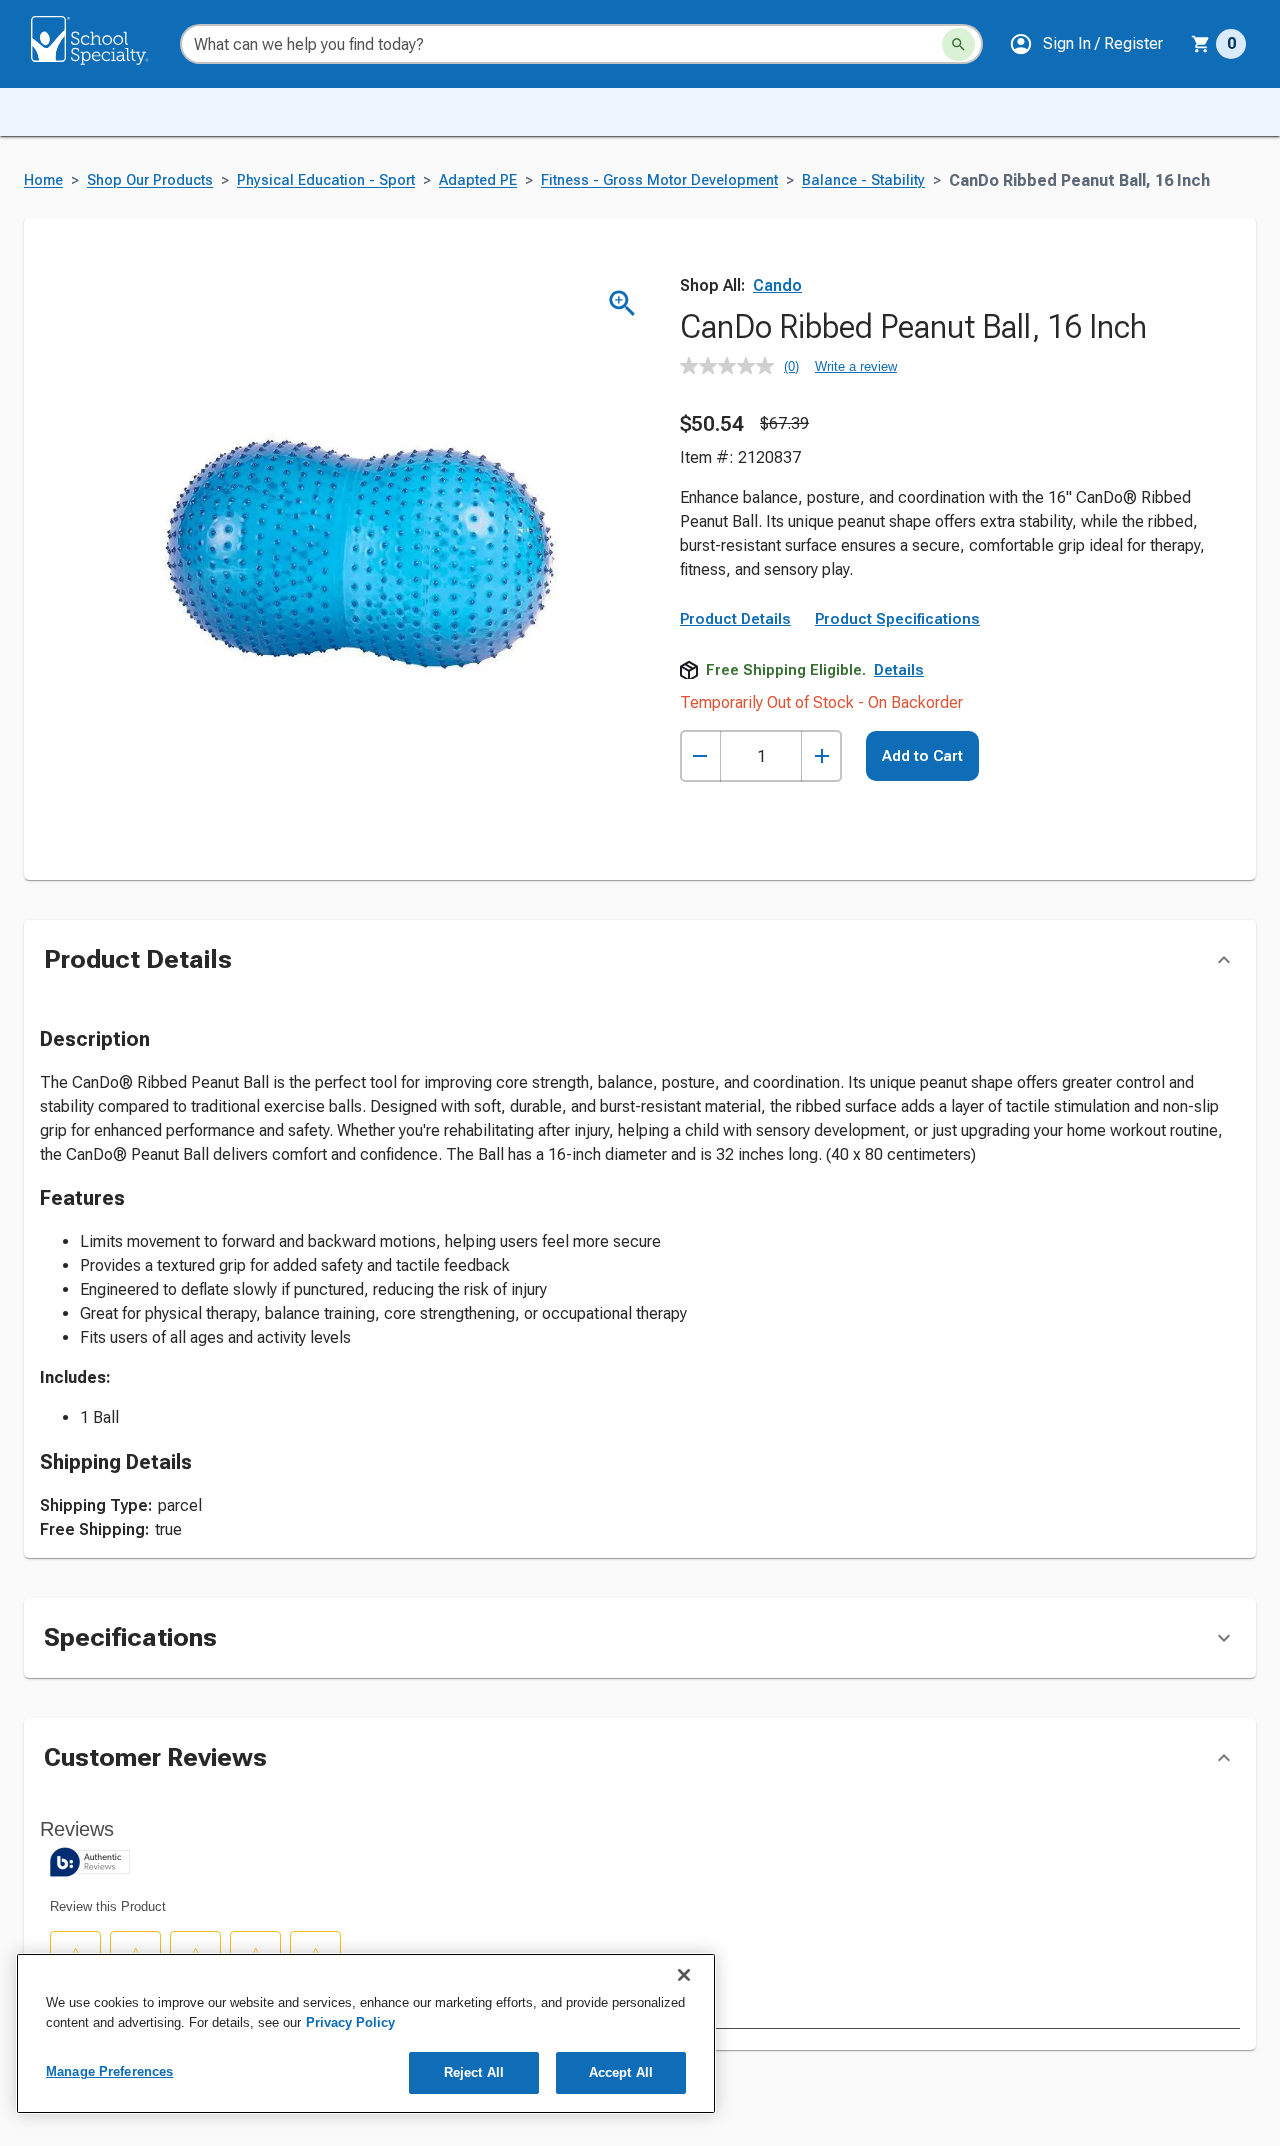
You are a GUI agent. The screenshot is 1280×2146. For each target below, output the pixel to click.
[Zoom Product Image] (622, 303)
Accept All (621, 2072)
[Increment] (821, 756)
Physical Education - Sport (326, 180)
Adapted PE (478, 180)
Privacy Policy (350, 2022)
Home (43, 180)
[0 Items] (1201, 44)
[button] (1086, 44)
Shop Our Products (150, 180)
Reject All (474, 2072)
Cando (777, 285)
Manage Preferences (109, 2071)
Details (899, 670)
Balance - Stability (863, 180)
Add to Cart (922, 756)
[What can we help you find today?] (958, 44)
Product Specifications (897, 619)
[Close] (684, 1975)
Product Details (735, 619)
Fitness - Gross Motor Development (659, 180)
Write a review (856, 366)
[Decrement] (700, 756)
